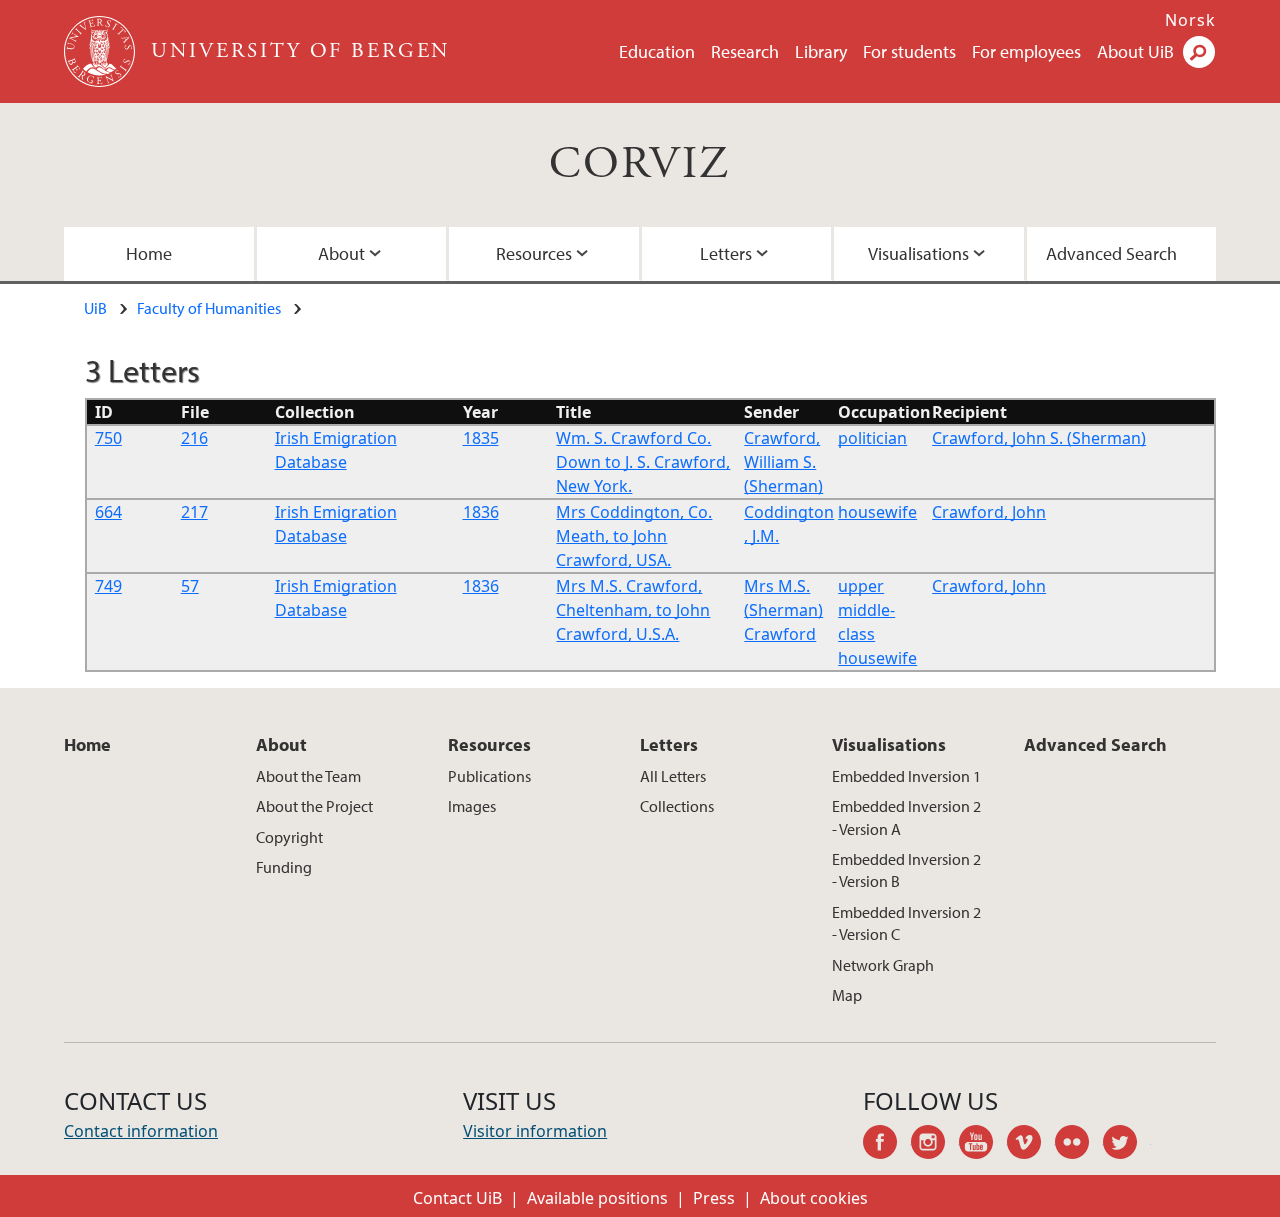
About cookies (814, 1198)
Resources (534, 253)
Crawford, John (989, 512)
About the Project (314, 806)
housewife (877, 512)
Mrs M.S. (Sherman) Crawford (783, 610)
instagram (935, 1145)
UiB (95, 308)
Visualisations (918, 253)
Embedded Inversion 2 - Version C (906, 923)
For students (909, 51)
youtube (983, 1145)
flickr (1079, 1145)
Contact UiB (457, 1198)
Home (149, 253)
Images (472, 806)
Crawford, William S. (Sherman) (783, 462)
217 (194, 512)
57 (190, 586)
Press (714, 1198)
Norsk (1190, 20)
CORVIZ (639, 164)
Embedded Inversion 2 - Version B (906, 870)
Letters (726, 253)
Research (745, 51)
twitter (1127, 1145)
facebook (887, 1145)
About (341, 253)
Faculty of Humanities (209, 308)
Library (821, 51)
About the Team (308, 776)
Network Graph (883, 965)
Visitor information (535, 1131)
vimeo (1031, 1145)
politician (872, 438)
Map (847, 995)
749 (108, 586)
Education (657, 51)
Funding (284, 867)
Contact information (141, 1131)
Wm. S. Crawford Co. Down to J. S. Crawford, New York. (643, 462)
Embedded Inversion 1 (906, 776)
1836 (481, 512)
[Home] (101, 51)
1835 (481, 438)
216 (194, 438)
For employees (1026, 51)
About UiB (1135, 51)
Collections (677, 806)
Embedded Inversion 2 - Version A (906, 817)
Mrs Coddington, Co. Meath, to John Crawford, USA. (634, 536)
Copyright (289, 837)
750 (108, 438)
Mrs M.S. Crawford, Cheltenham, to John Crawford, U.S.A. (633, 610)
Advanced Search (1111, 253)
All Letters (673, 776)
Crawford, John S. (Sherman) (1039, 438)
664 (108, 512)
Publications (489, 776)
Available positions (597, 1198)
